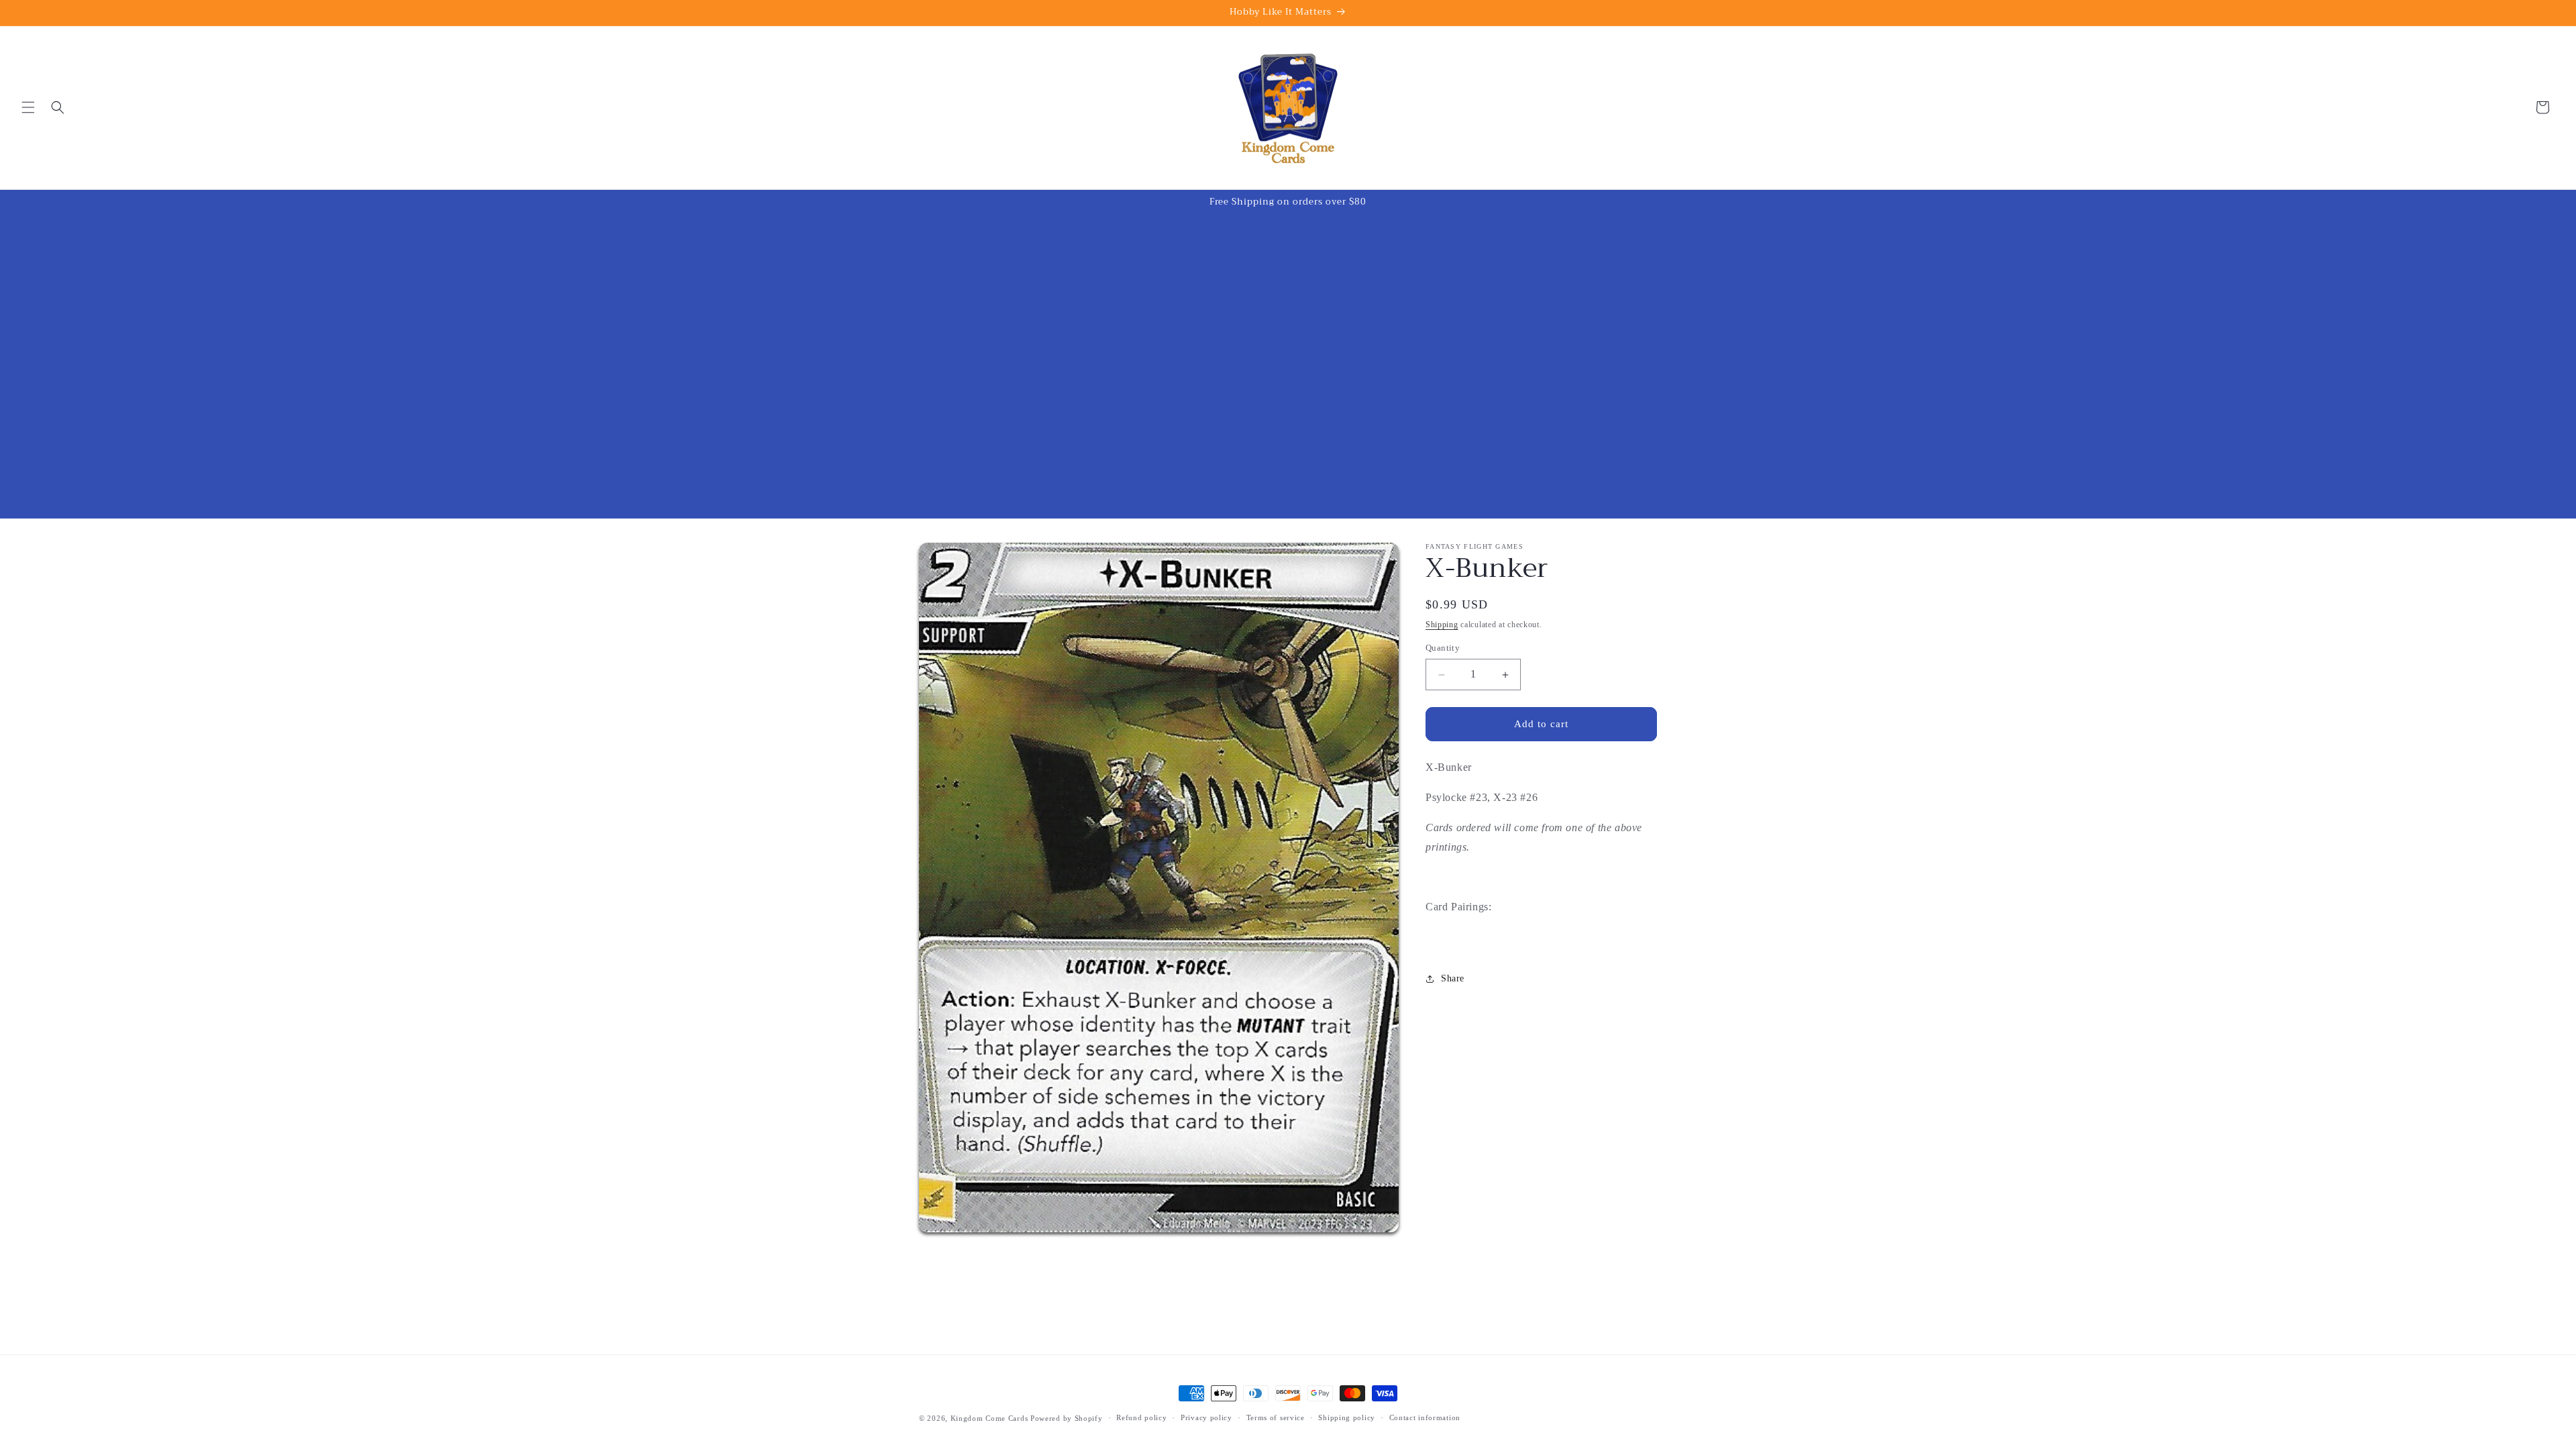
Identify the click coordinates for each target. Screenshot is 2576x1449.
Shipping (1442, 625)
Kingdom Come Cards (989, 1418)
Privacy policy (1206, 1417)
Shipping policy (1347, 1417)
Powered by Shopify (1067, 1418)
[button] (28, 107)
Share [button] (1453, 978)
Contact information (1425, 1417)
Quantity (1443, 648)
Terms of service (1276, 1417)
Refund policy (1141, 1417)
